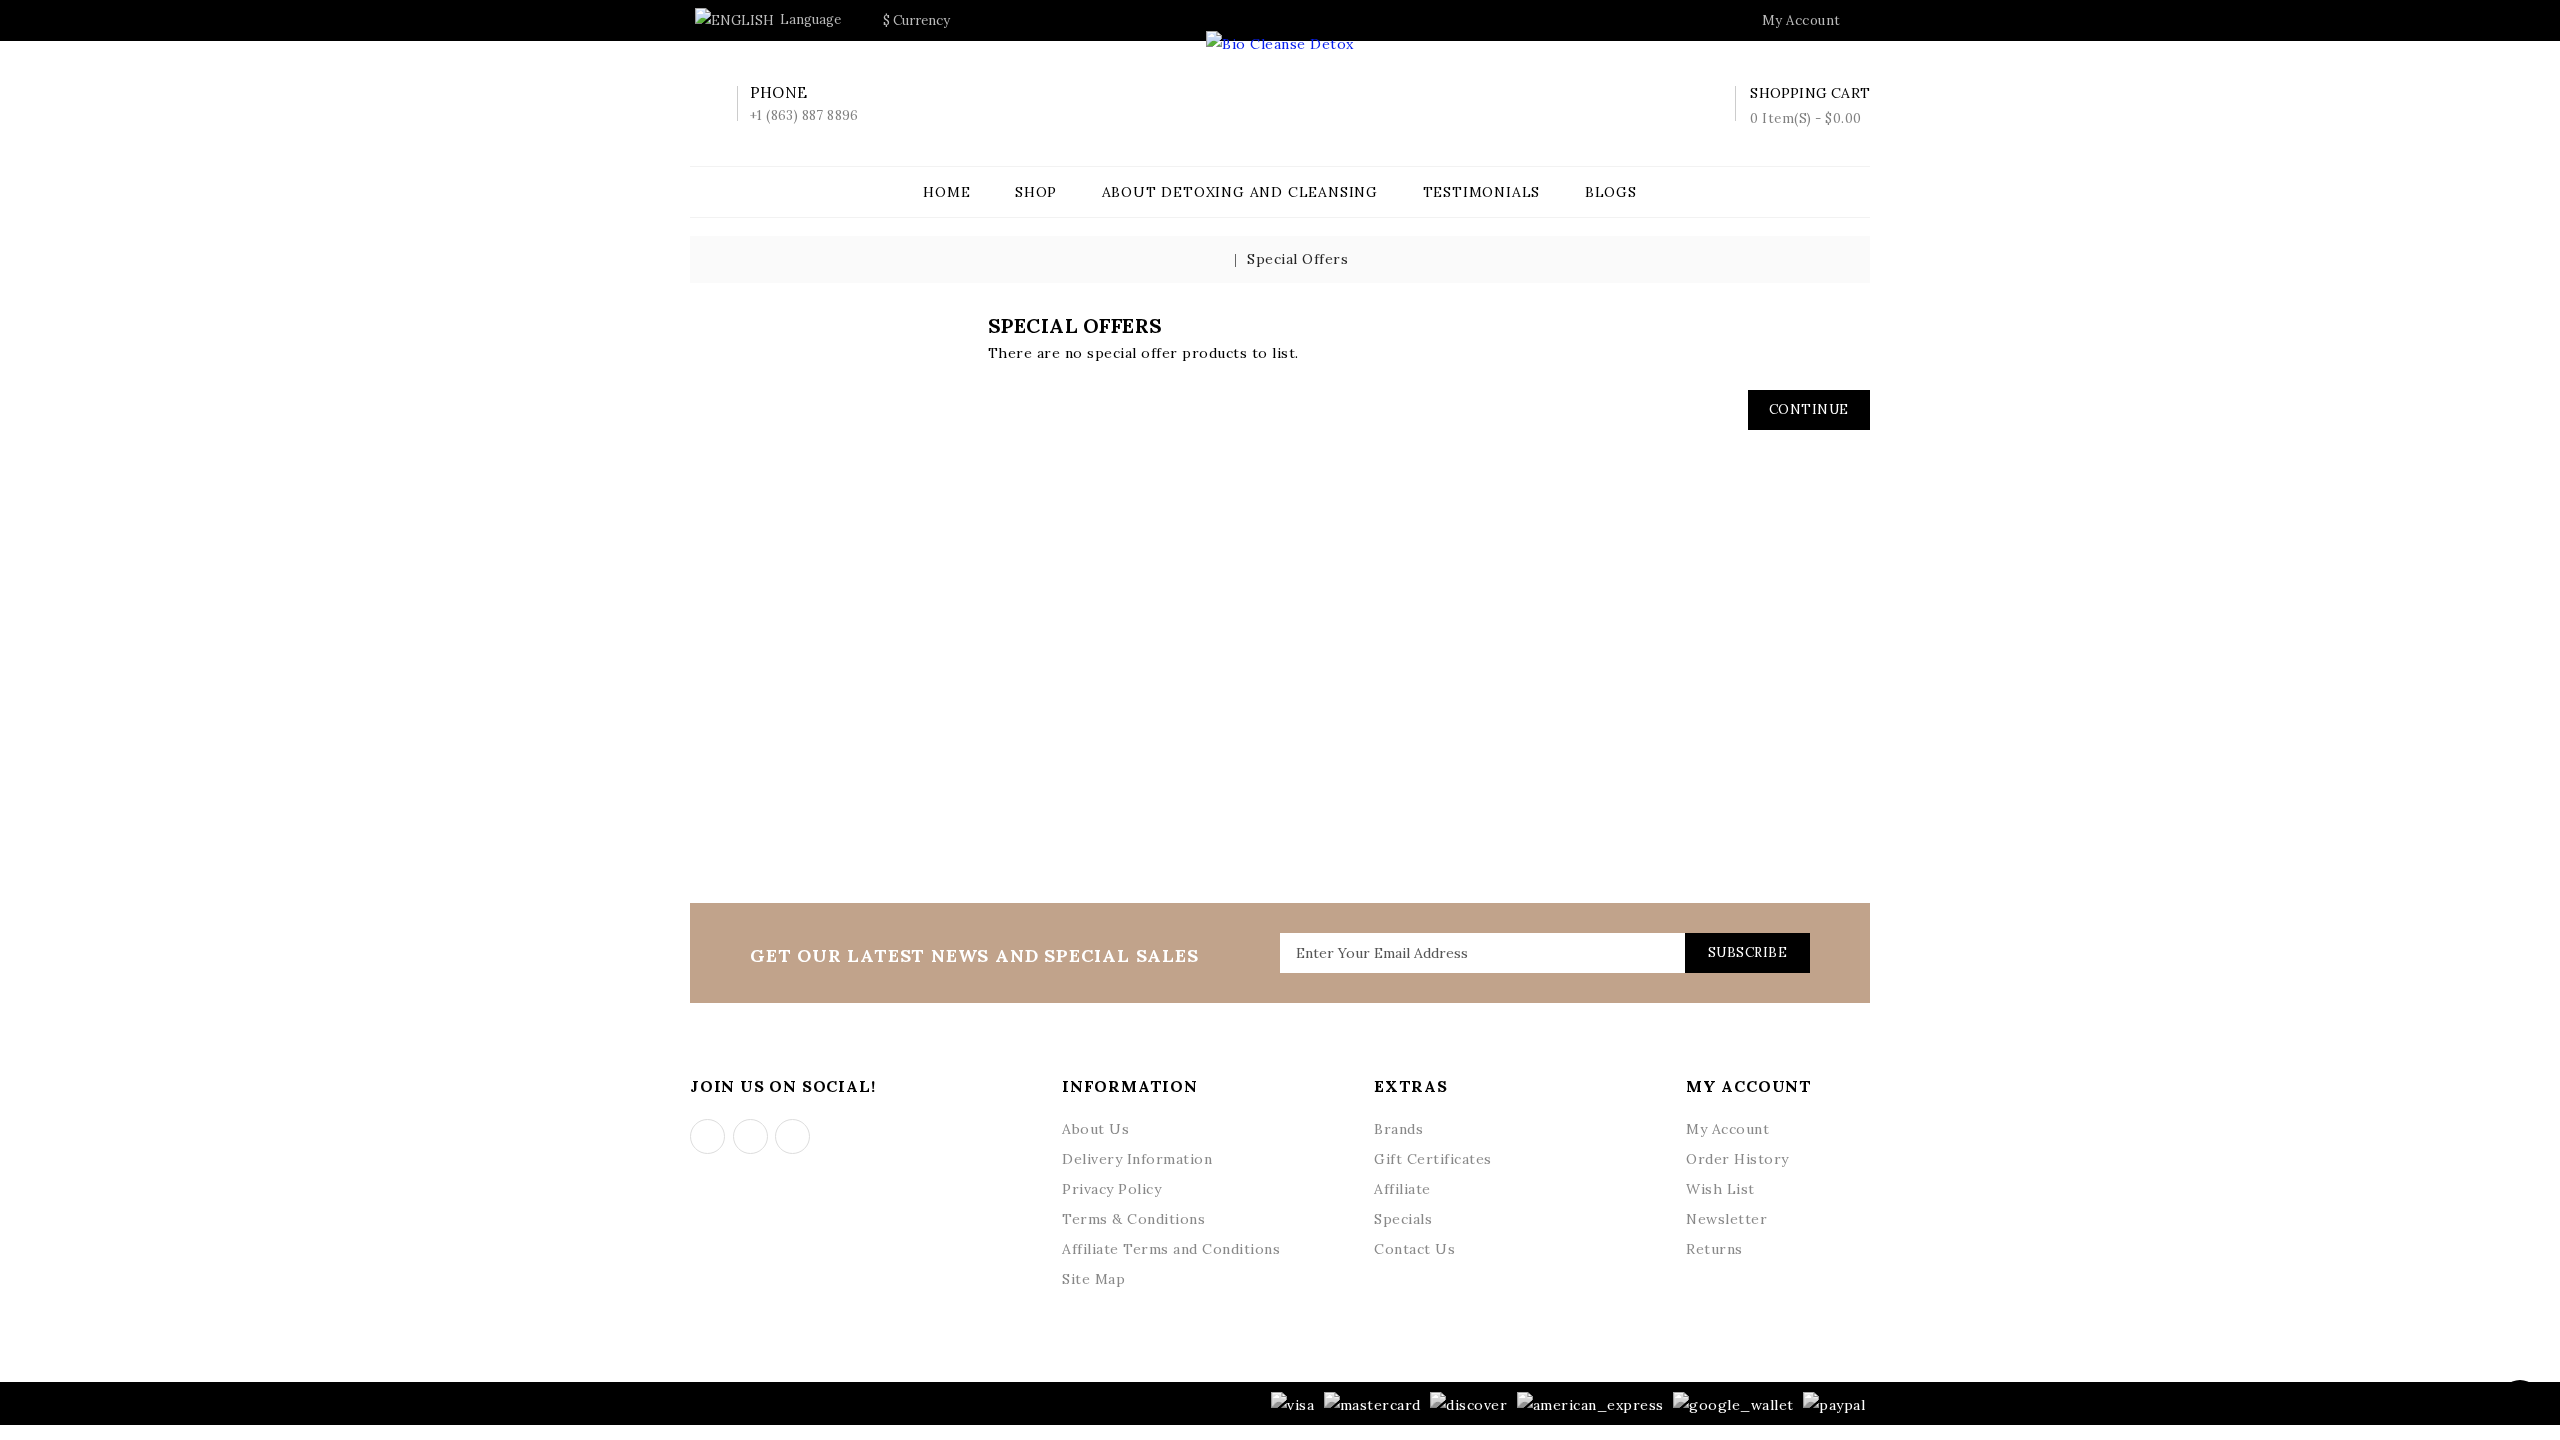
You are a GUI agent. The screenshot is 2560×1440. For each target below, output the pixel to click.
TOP (2520, 1400)
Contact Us (1414, 1249)
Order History (1737, 1159)
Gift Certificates (1433, 1159)
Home (946, 192)
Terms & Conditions (1133, 1219)
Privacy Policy (1111, 1189)
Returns (1714, 1249)
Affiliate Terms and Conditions (1171, 1249)
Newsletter (1726, 1219)
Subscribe (1748, 952)
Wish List (1720, 1189)
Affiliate (1402, 1189)
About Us (1095, 1129)
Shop (1036, 192)
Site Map (1093, 1279)
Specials (1403, 1219)
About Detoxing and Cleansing (1240, 192)
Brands (1398, 1129)
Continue (1809, 409)
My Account (1727, 1129)
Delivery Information (1137, 1159)
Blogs (1611, 192)
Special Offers (1297, 259)
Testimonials (1482, 192)
